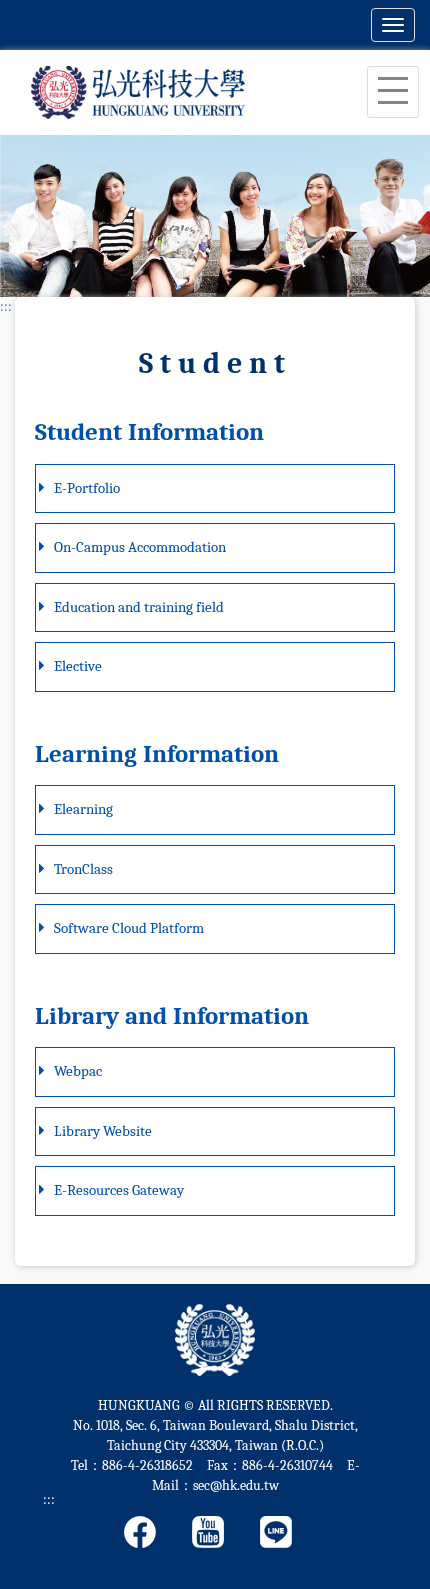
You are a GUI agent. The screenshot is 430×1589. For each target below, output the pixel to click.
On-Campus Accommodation (140, 547)
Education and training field (139, 607)
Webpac (78, 1071)
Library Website (103, 1131)
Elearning (83, 809)
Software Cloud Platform (129, 928)
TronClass (83, 869)
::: (6, 306)
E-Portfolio (87, 488)
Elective (78, 666)
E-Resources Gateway (119, 1190)
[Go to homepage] (138, 91)
